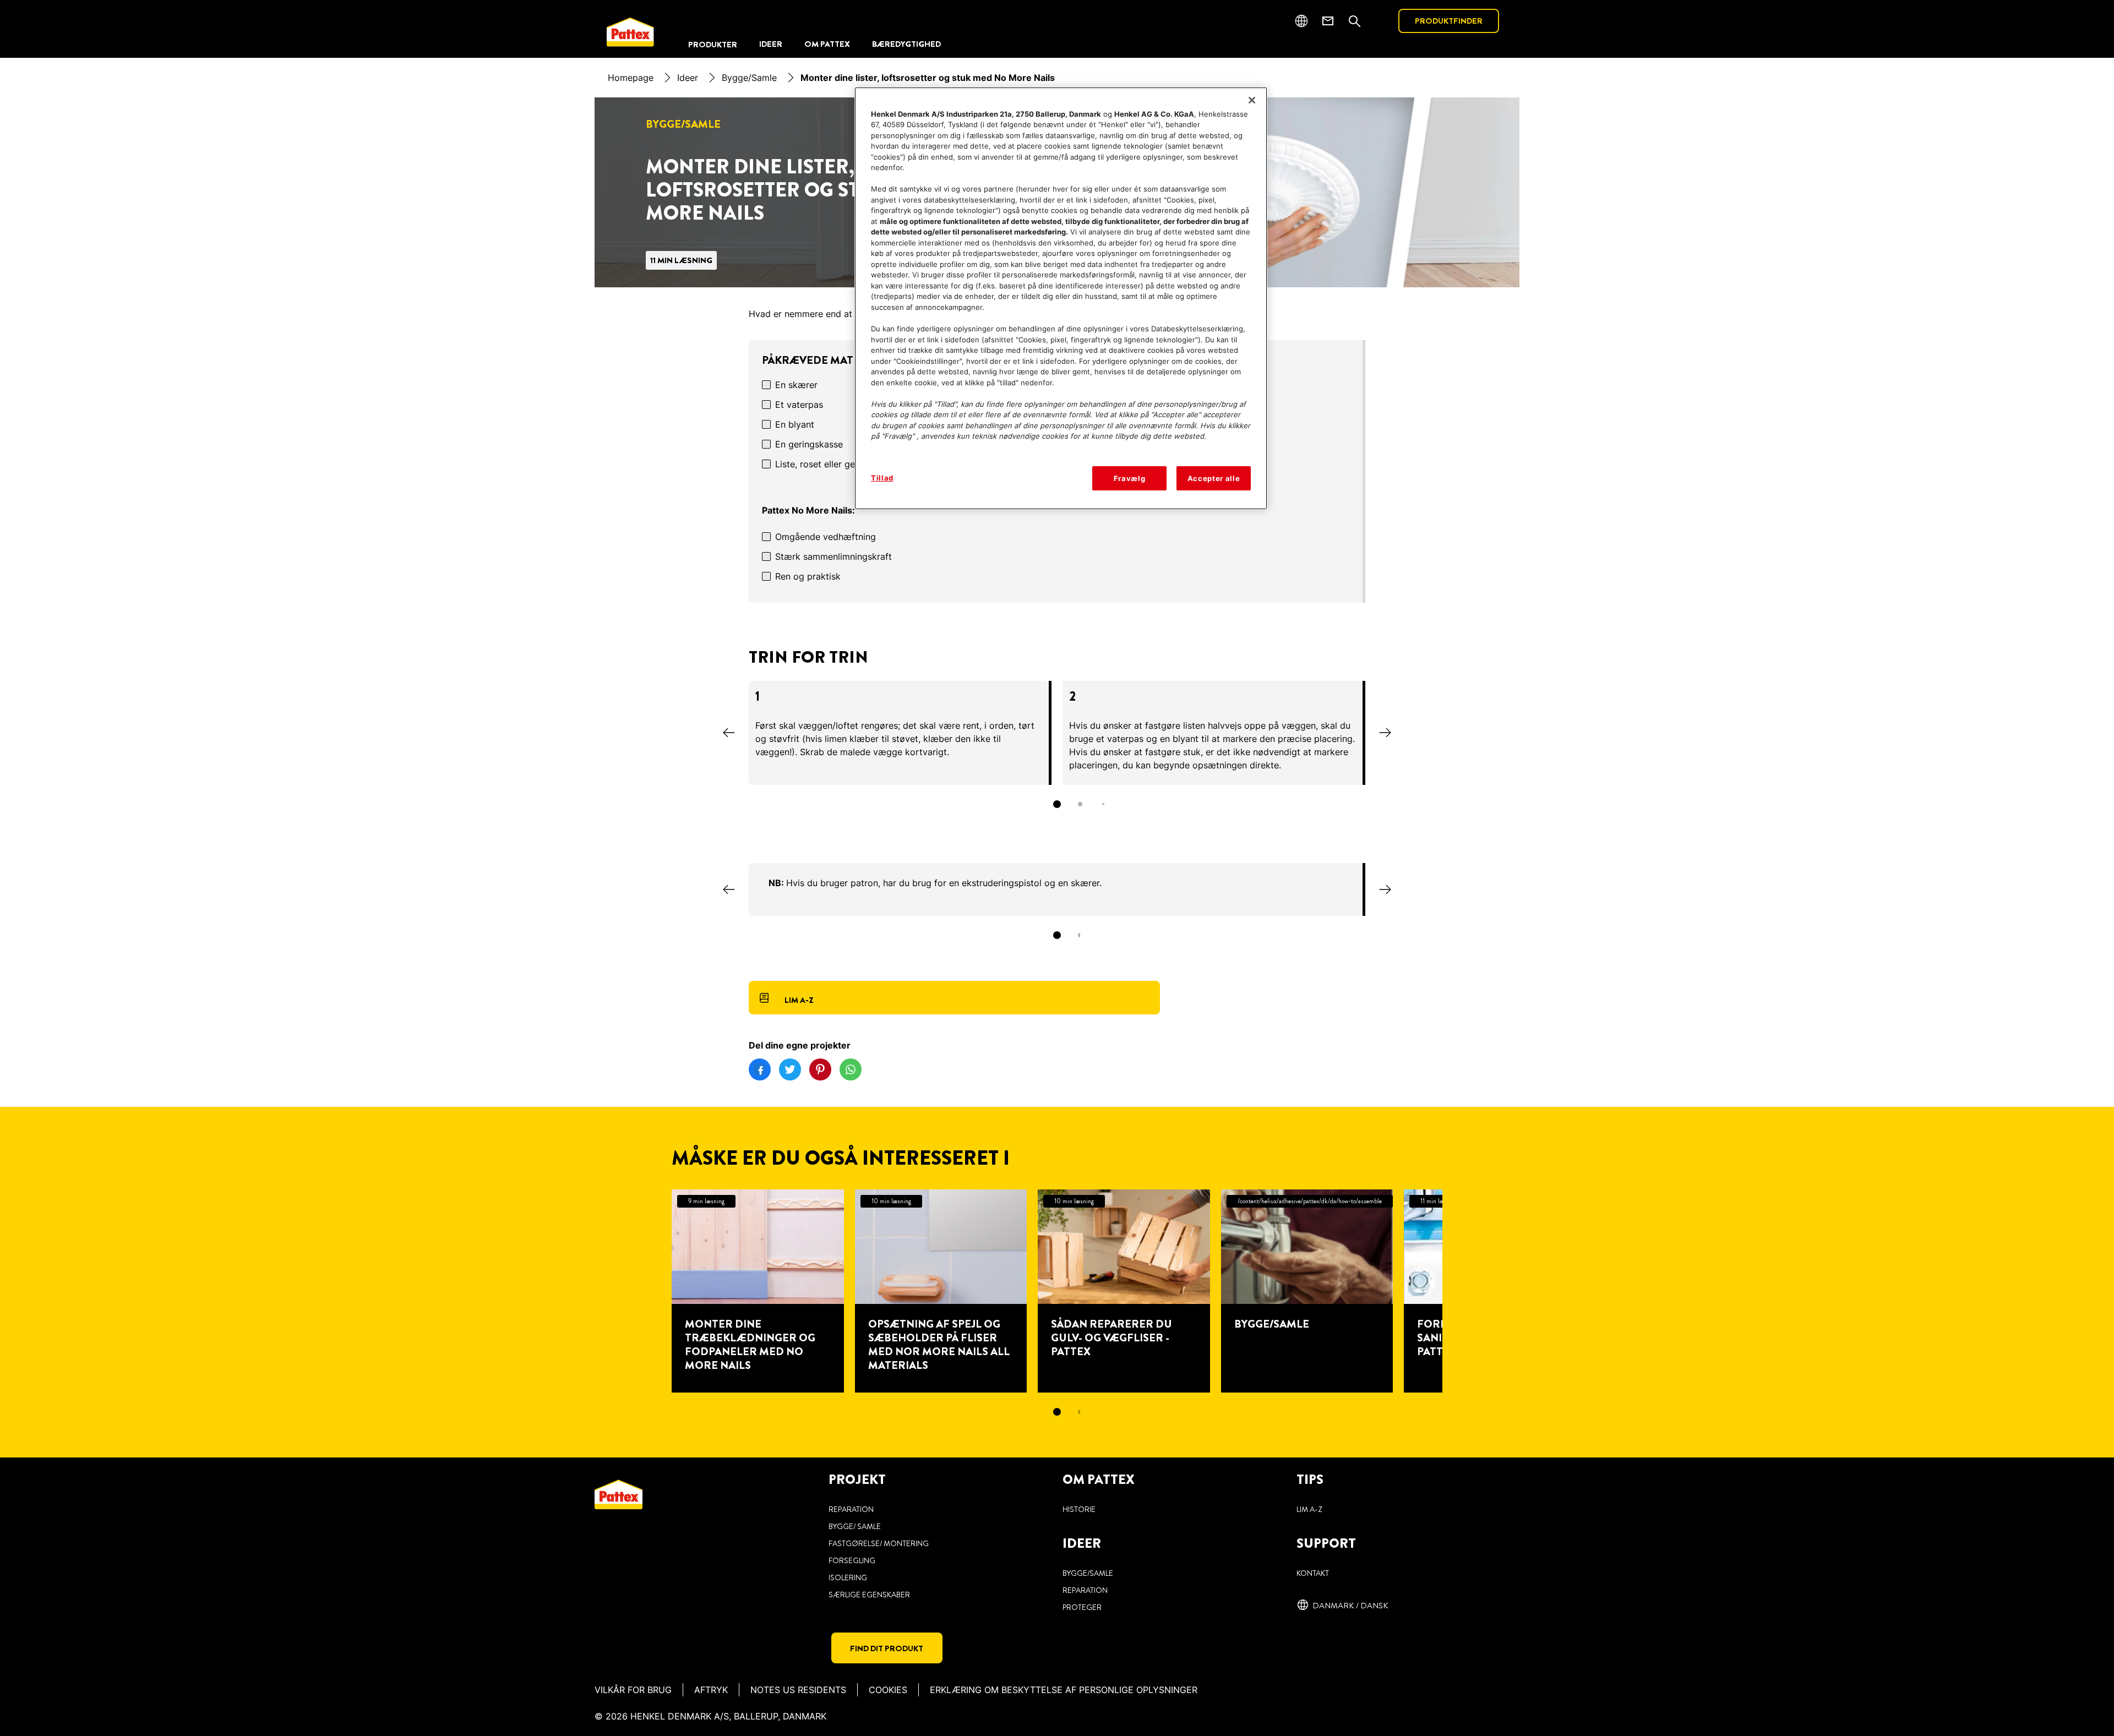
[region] (1061, 299)
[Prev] (729, 733)
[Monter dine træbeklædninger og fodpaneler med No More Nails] (758, 1291)
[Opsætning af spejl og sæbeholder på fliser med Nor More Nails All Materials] (941, 1291)
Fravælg (1130, 478)
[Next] (1385, 733)
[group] (1057, 752)
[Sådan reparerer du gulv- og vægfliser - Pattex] (1124, 1291)
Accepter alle (1214, 478)
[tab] (1057, 804)
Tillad (882, 478)
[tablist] (1057, 804)
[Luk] (1252, 100)
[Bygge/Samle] (1307, 1291)
